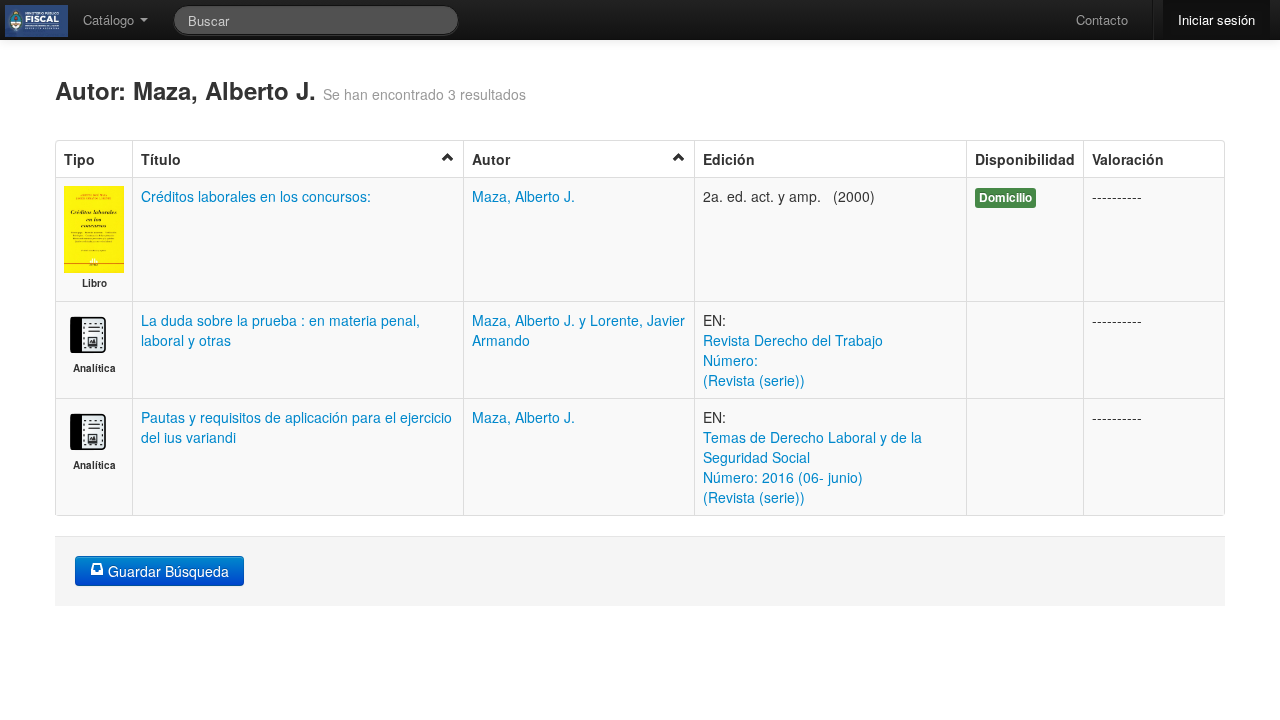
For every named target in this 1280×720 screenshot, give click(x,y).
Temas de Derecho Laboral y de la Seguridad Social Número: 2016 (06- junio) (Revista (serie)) (812, 467)
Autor (491, 159)
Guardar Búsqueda (166, 571)
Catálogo (110, 19)
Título (161, 159)
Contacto (1102, 19)
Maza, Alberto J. (523, 196)
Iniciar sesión (1216, 19)
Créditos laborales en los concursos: (256, 196)
